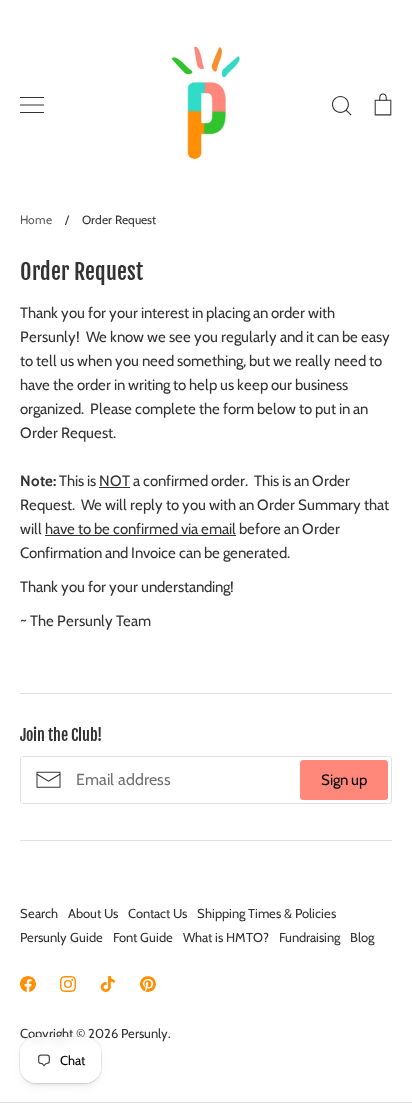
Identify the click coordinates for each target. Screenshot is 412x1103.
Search (39, 913)
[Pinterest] (148, 984)
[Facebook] (28, 984)
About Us (93, 913)
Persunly (144, 1033)
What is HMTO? (226, 937)
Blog (362, 937)
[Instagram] (68, 984)
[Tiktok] (108, 984)
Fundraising (309, 937)
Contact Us (157, 913)
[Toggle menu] (32, 105)
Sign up (344, 780)
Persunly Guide (61, 937)
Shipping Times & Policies (266, 913)
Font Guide (143, 937)
